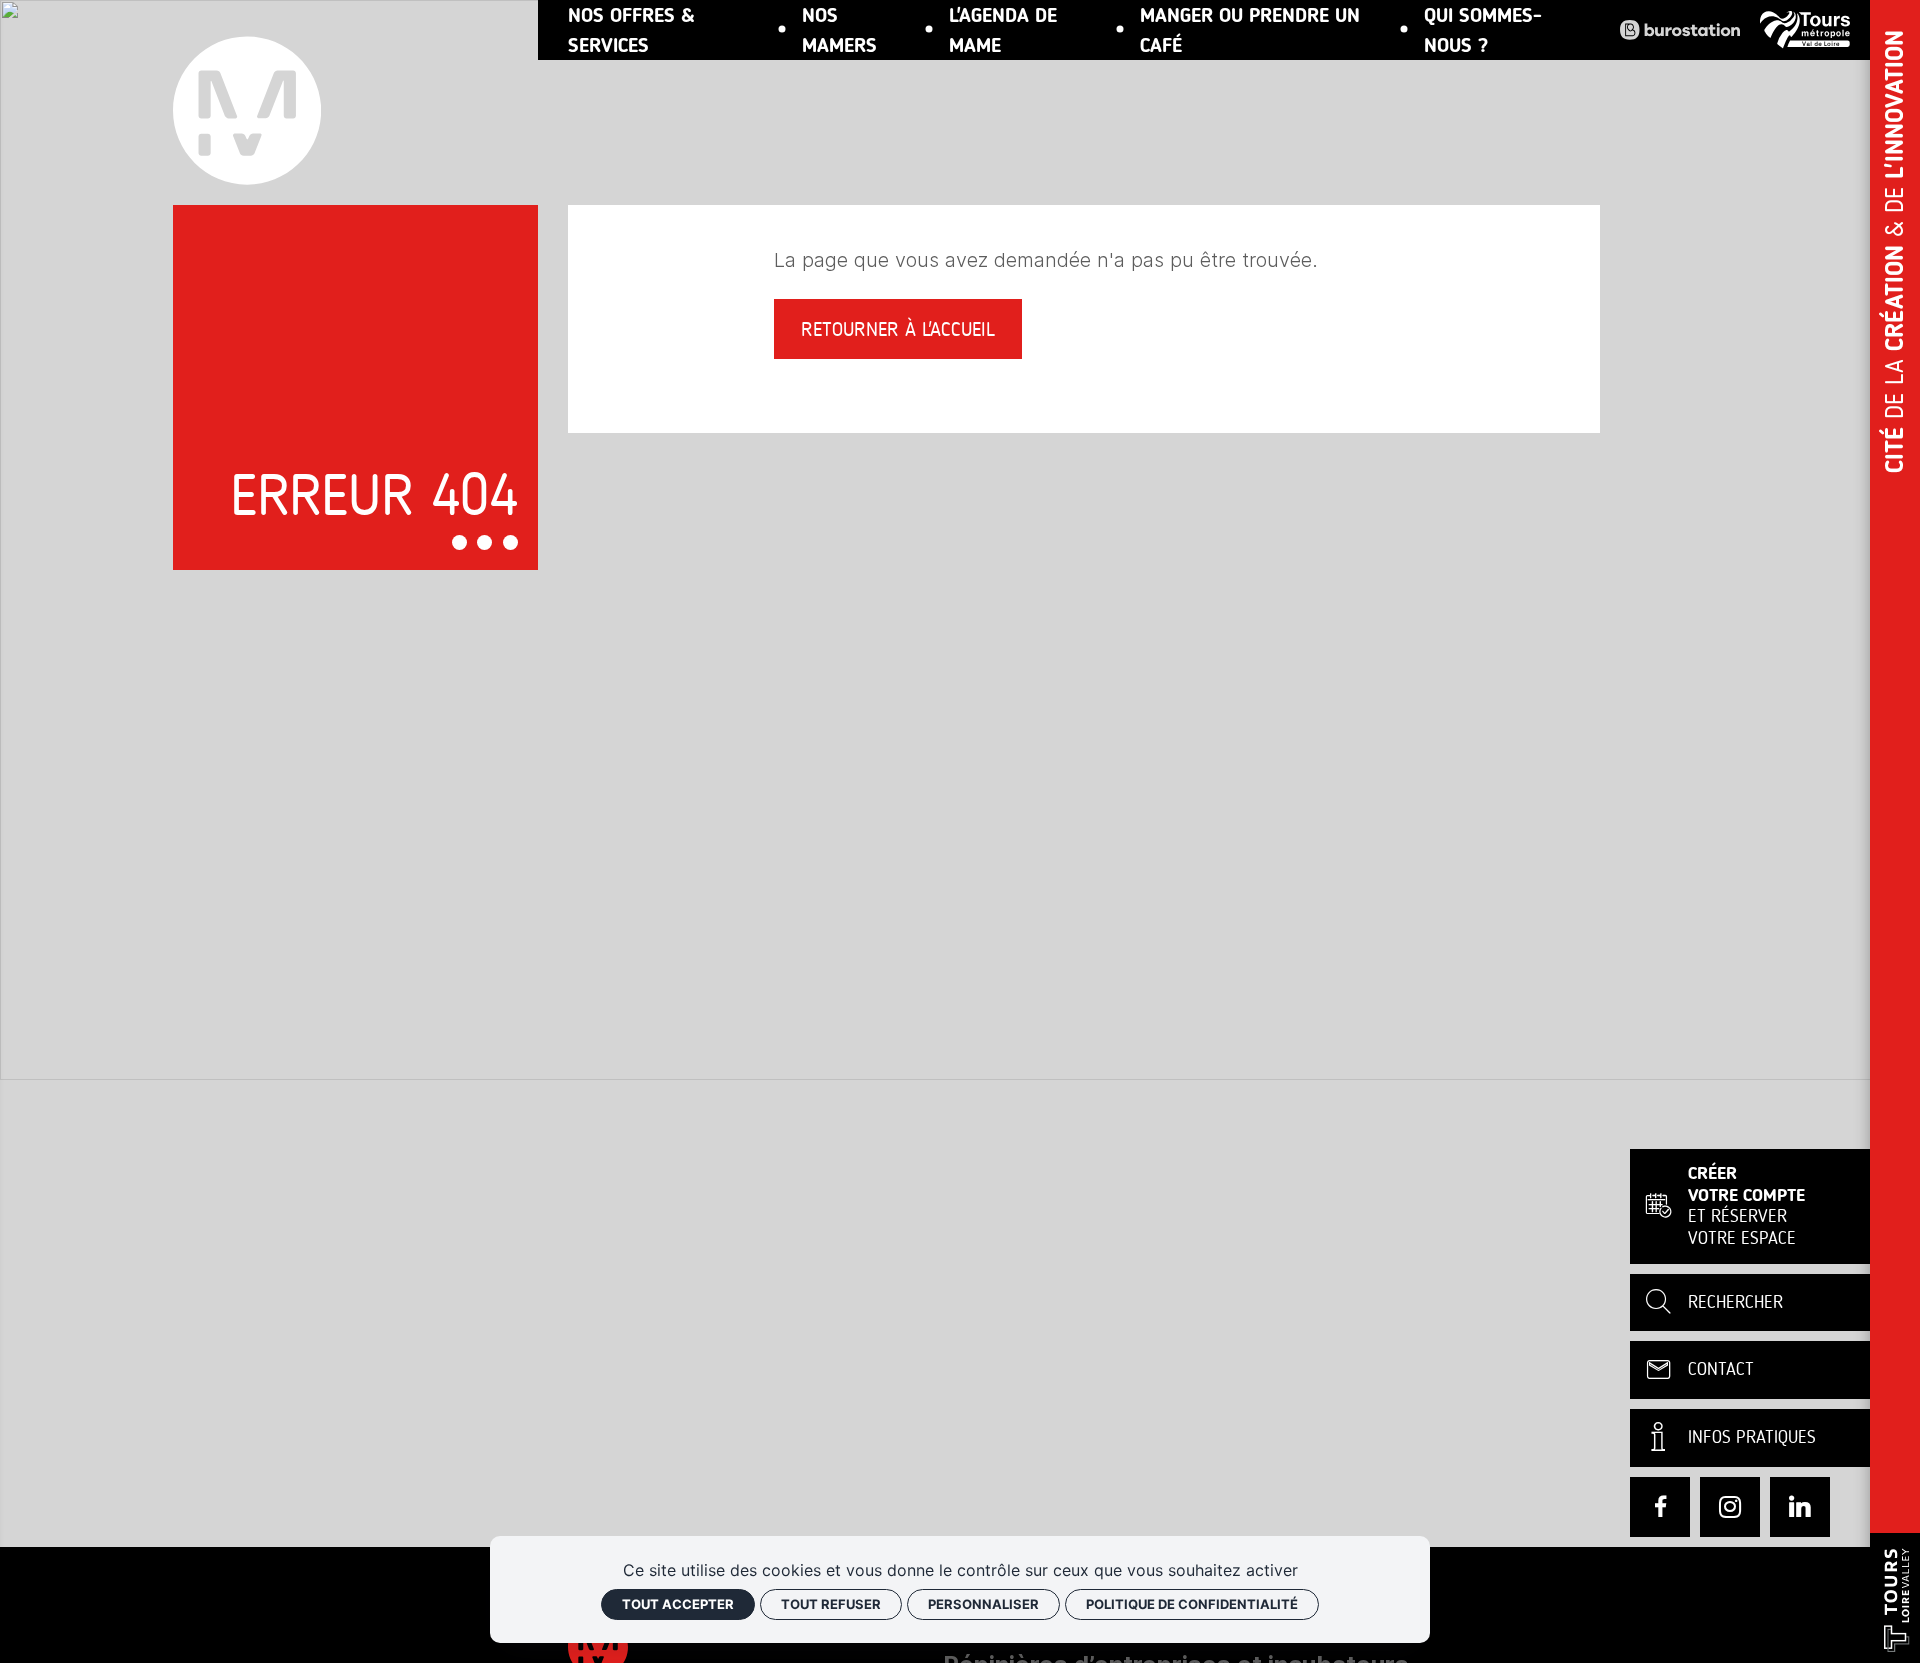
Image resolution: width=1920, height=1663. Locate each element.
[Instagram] (1730, 1507)
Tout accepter (678, 1604)
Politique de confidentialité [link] (1192, 1604)
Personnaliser (983, 1604)
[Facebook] (1660, 1507)
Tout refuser (831, 1604)
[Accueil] (355, 102)
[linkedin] (1800, 1507)
